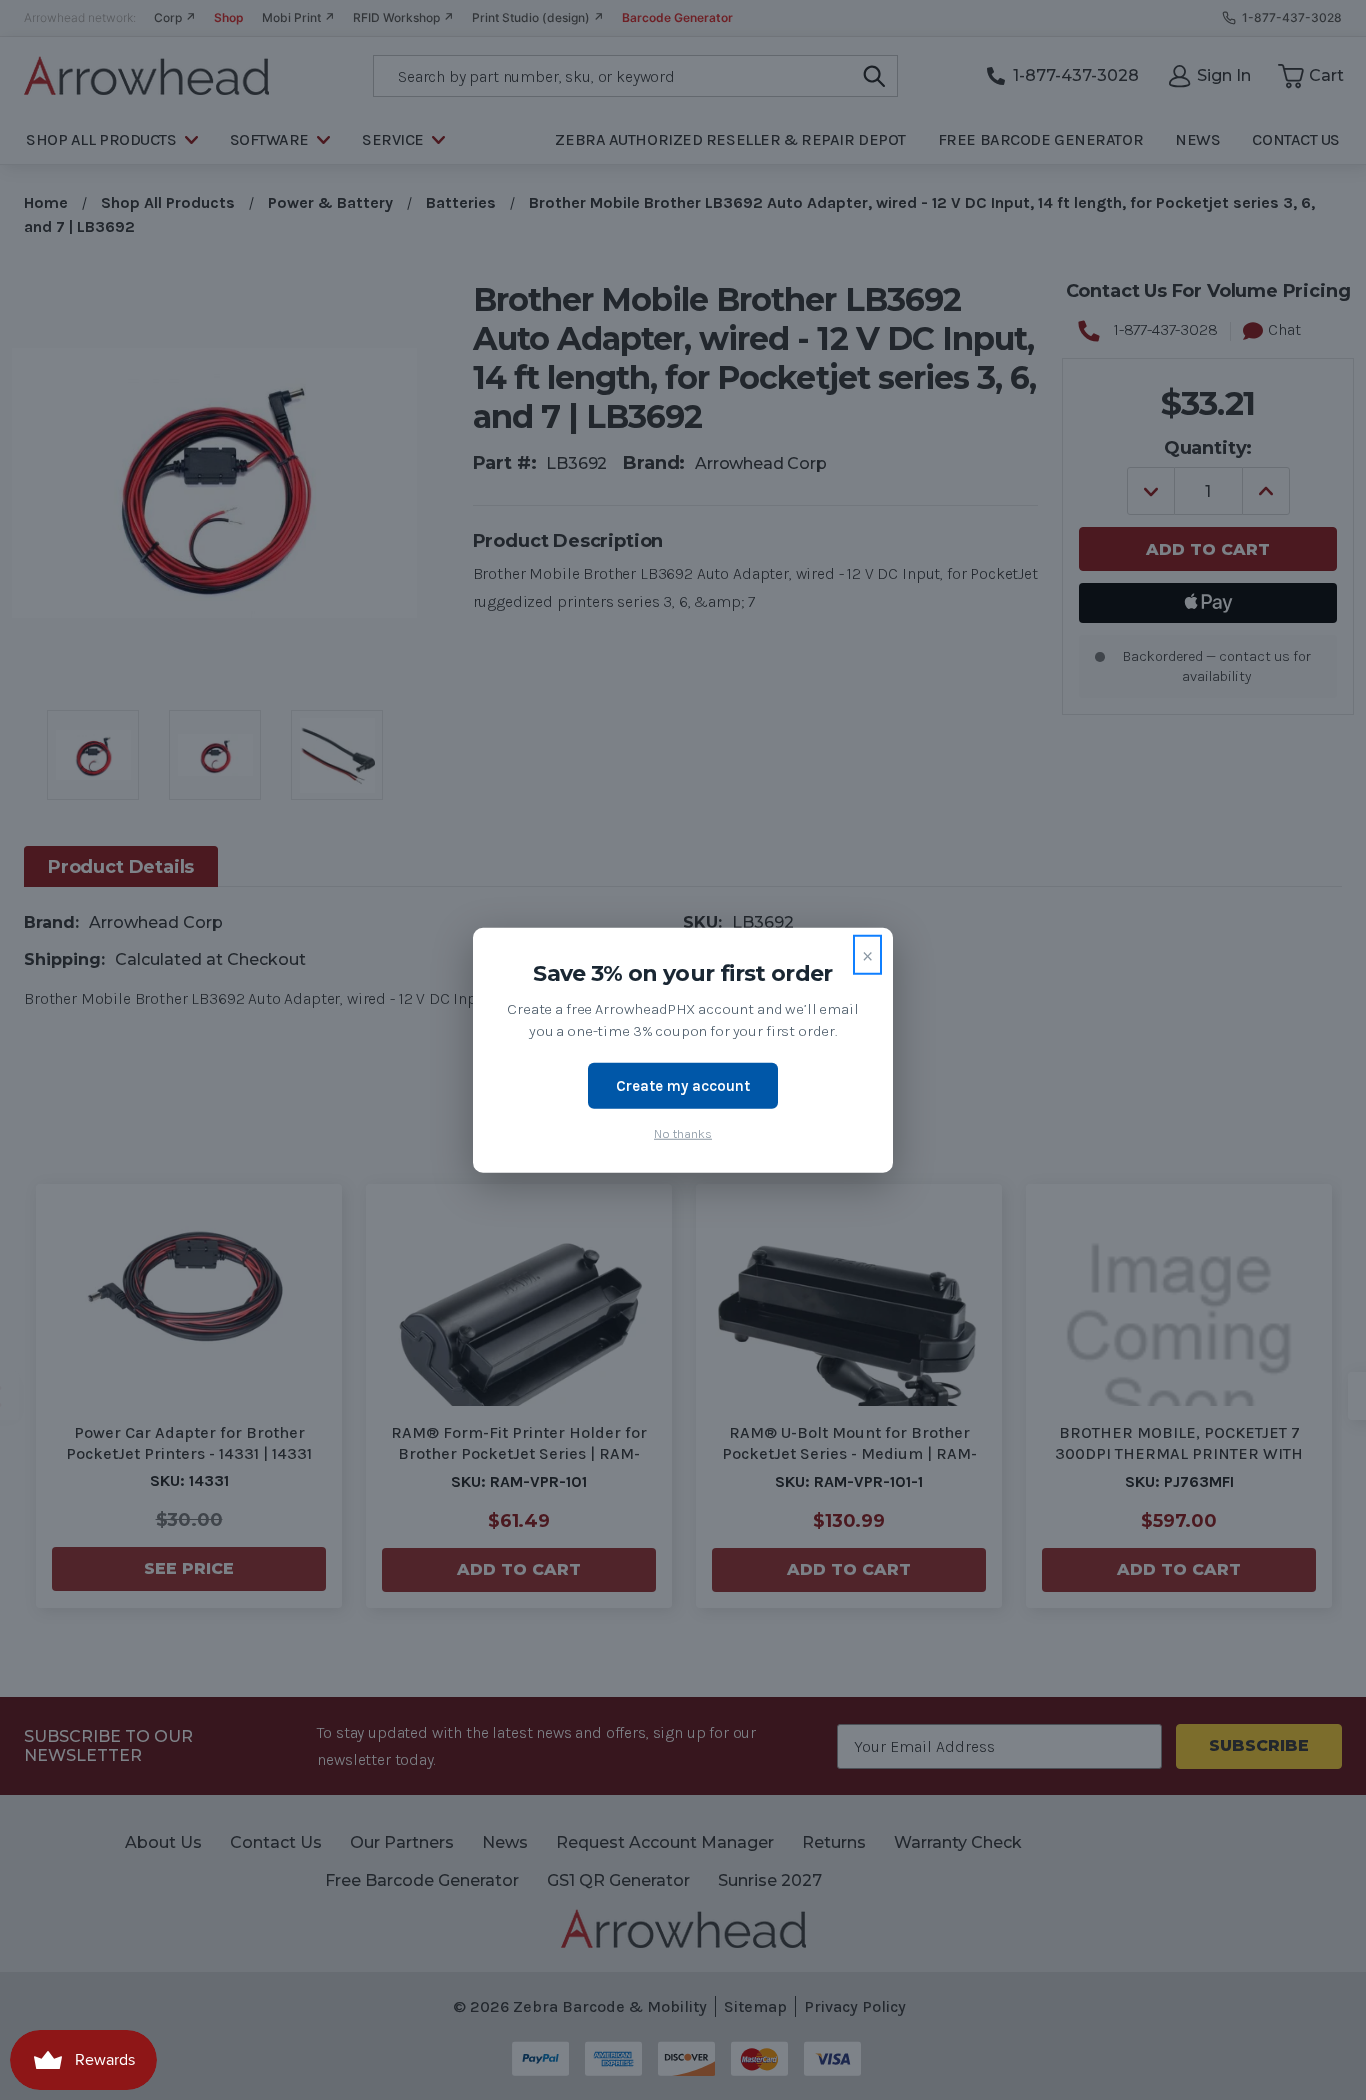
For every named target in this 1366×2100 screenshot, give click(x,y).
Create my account (683, 1085)
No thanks (683, 1133)
